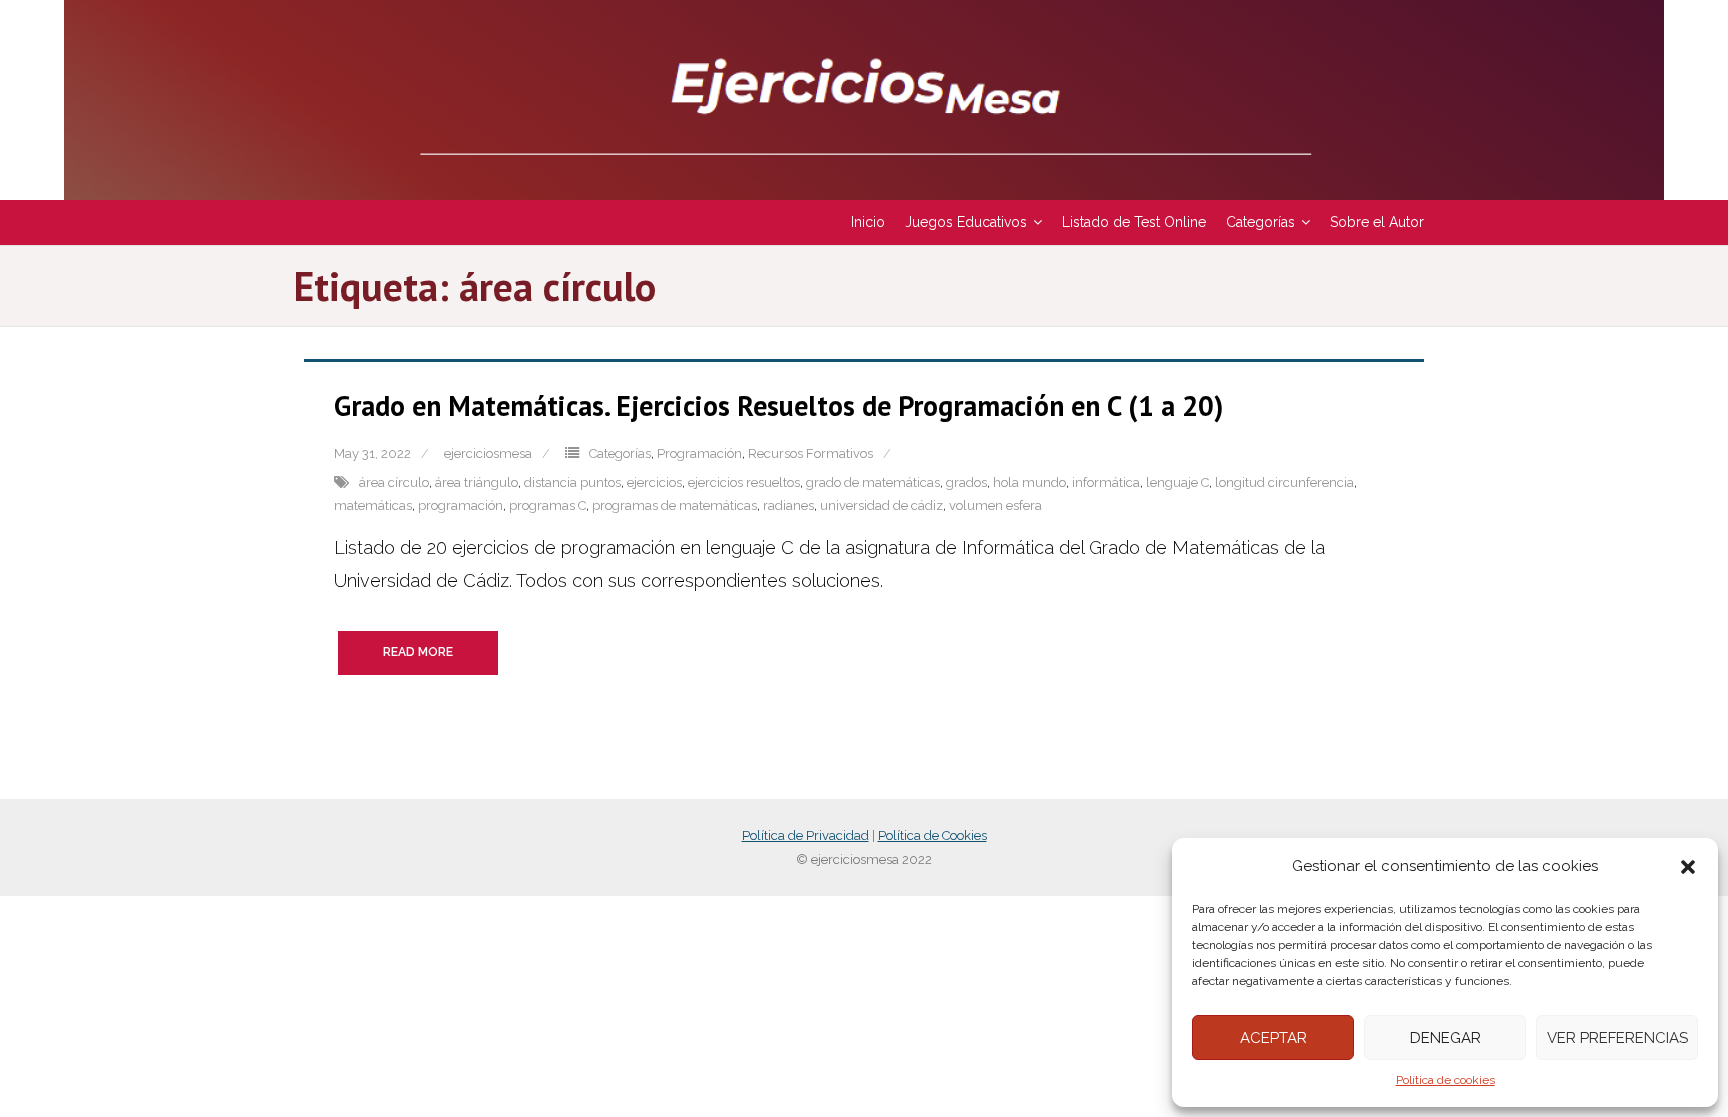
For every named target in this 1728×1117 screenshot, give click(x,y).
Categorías (620, 453)
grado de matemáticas (873, 482)
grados (966, 482)
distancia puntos (572, 482)
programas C (547, 505)
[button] (1688, 867)
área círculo (394, 482)
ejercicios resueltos (744, 482)
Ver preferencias (1617, 1038)
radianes (788, 505)
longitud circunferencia (1284, 482)
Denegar (1445, 1038)
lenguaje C (1177, 482)
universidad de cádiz (881, 505)
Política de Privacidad (805, 835)
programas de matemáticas (674, 505)
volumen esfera (995, 505)
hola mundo (1029, 482)
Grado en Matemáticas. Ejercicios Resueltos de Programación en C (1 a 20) (778, 405)
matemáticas (373, 505)
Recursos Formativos (810, 453)
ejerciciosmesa (488, 453)
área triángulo (476, 482)
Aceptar (1273, 1038)
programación (460, 505)
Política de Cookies (932, 835)
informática (1106, 482)
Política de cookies (1445, 1080)
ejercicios (654, 482)
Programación (699, 453)
